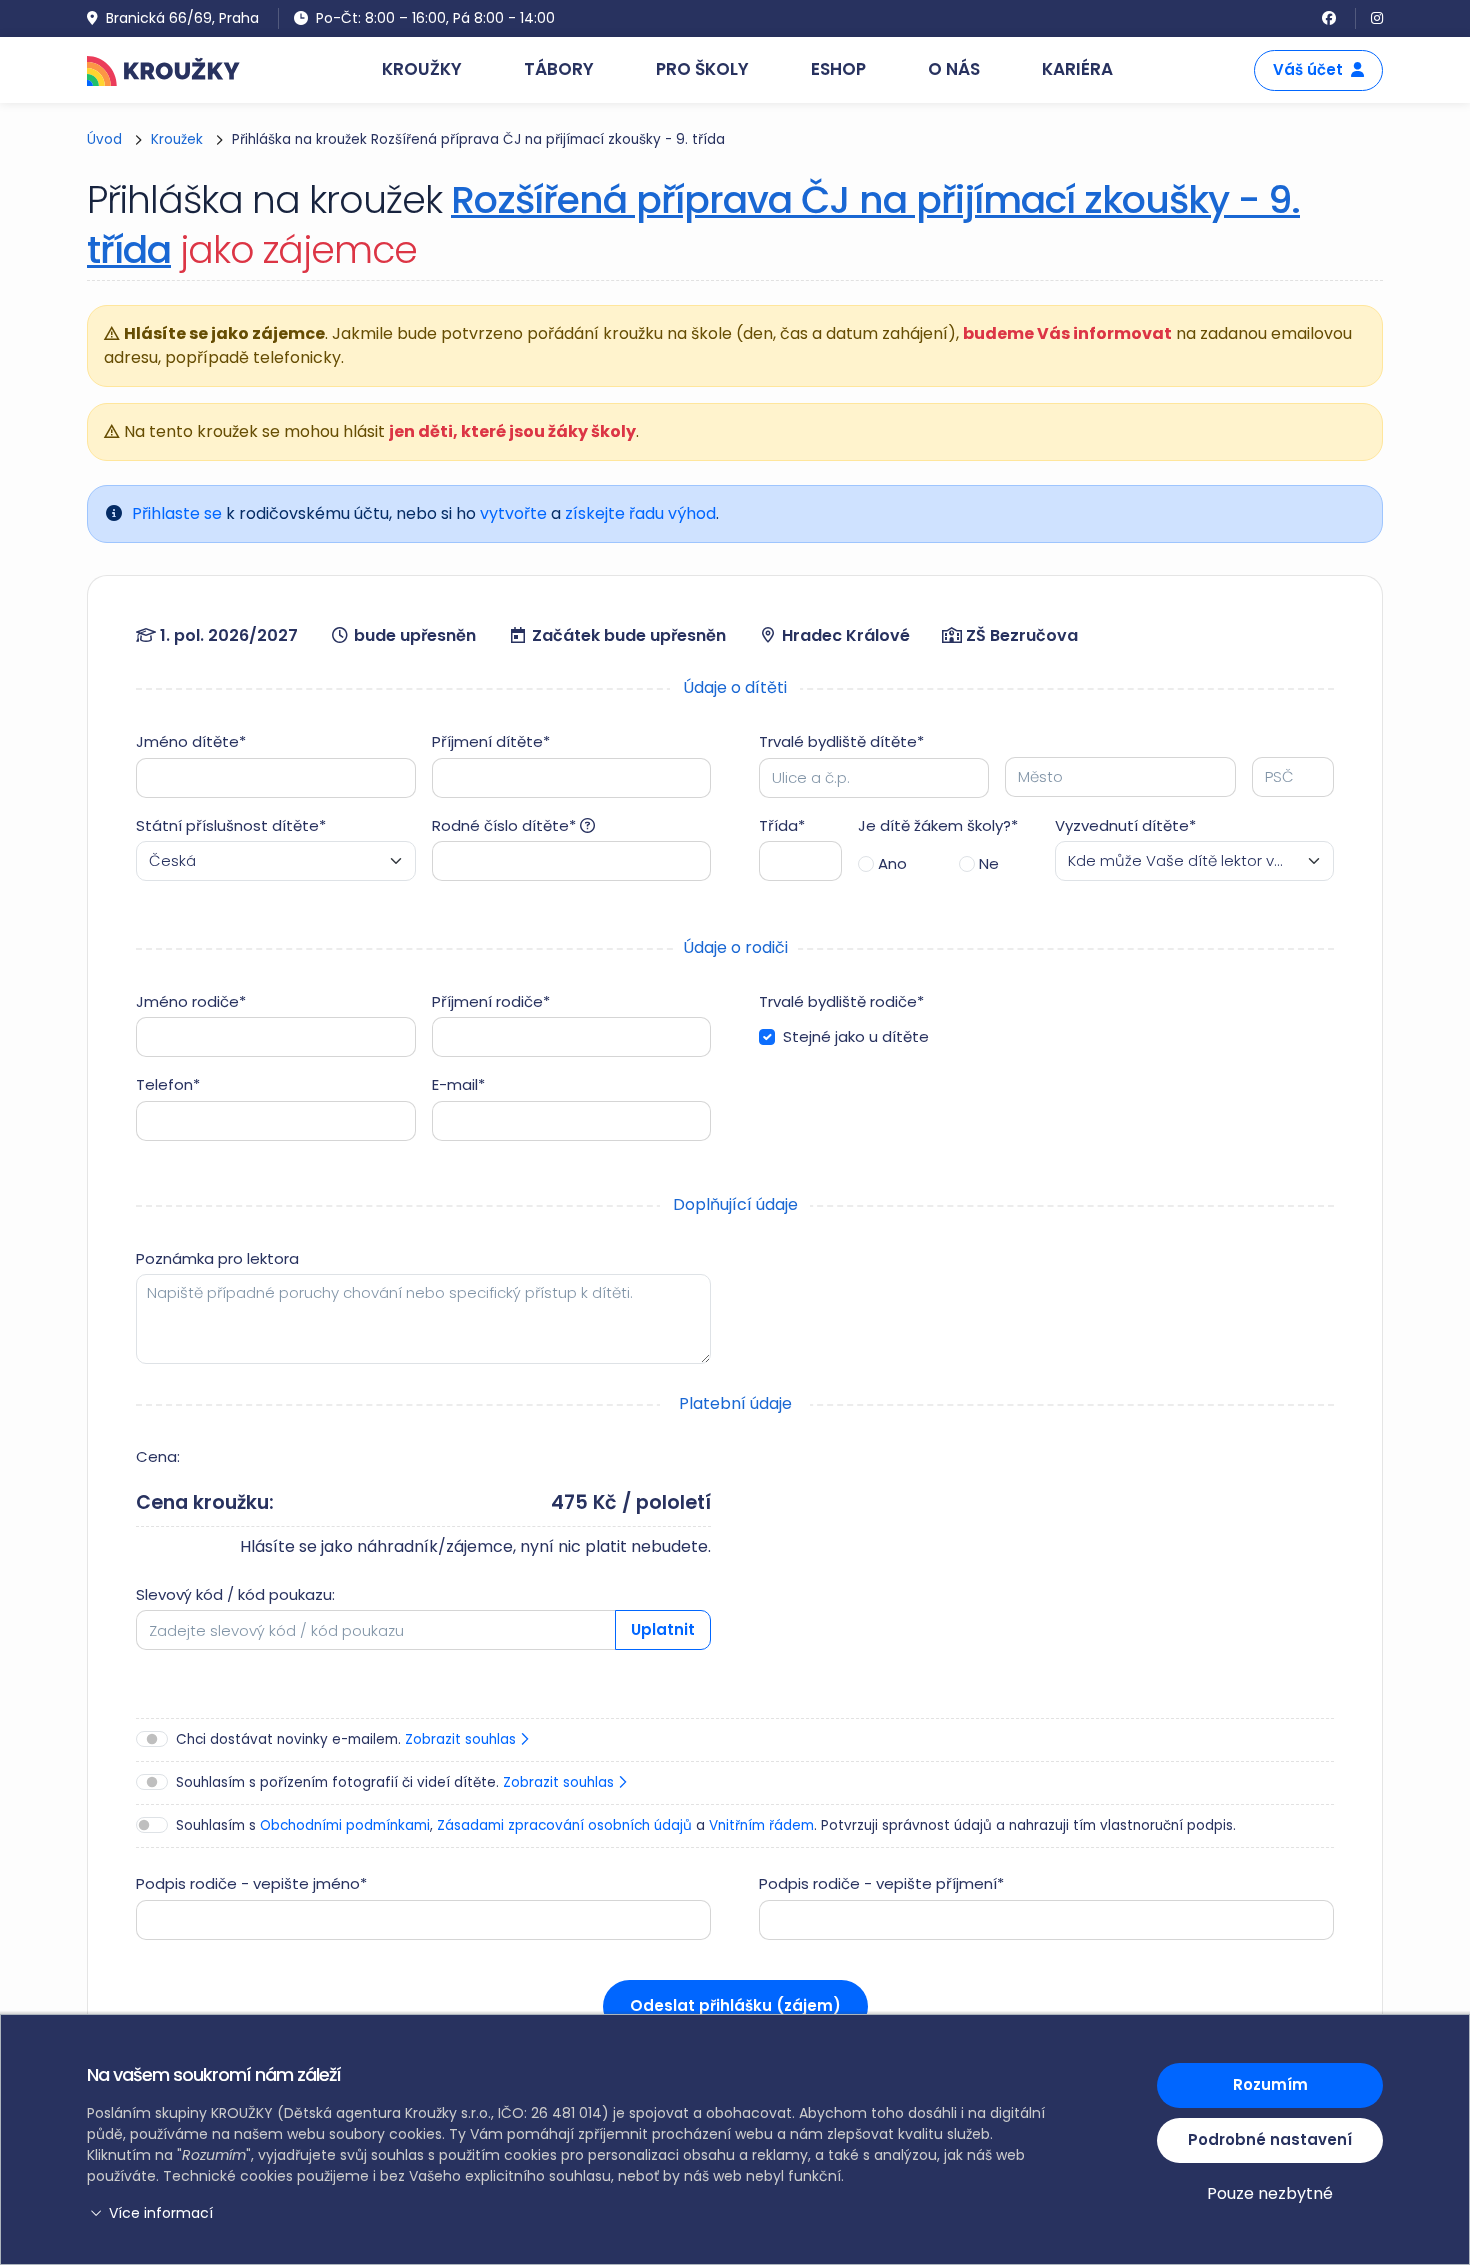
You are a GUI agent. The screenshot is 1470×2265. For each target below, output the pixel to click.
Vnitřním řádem (761, 1825)
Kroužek (177, 139)
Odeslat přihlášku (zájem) (735, 2005)
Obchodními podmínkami (345, 1825)
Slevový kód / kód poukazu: (235, 1594)
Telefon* (168, 1084)
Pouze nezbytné (1270, 2193)
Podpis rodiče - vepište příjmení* (881, 1883)
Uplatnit (663, 1629)
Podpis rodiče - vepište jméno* (251, 1883)
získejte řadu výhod (640, 513)
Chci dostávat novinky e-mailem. (348, 1739)
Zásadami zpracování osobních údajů (564, 1825)
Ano (892, 863)
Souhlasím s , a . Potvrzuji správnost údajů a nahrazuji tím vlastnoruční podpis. (706, 1825)
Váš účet (1308, 69)
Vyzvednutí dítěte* (1125, 825)
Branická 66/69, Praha (182, 18)
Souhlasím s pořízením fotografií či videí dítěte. (397, 1782)
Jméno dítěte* (191, 741)
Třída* (782, 825)
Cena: (158, 1456)
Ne (989, 863)
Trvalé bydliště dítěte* (841, 741)
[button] (570, 2213)
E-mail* (458, 1084)
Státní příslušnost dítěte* (231, 825)
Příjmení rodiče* (491, 1001)
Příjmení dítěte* (491, 741)
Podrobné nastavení (1270, 2139)
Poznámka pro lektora (217, 1258)
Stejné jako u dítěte (856, 1036)
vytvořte (513, 513)
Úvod (104, 139)
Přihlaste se (177, 513)
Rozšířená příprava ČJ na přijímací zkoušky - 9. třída (693, 225)
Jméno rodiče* (191, 1001)
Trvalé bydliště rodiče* (841, 1001)
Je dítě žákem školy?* (938, 825)
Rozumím (1270, 2084)
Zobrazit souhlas (462, 1739)
